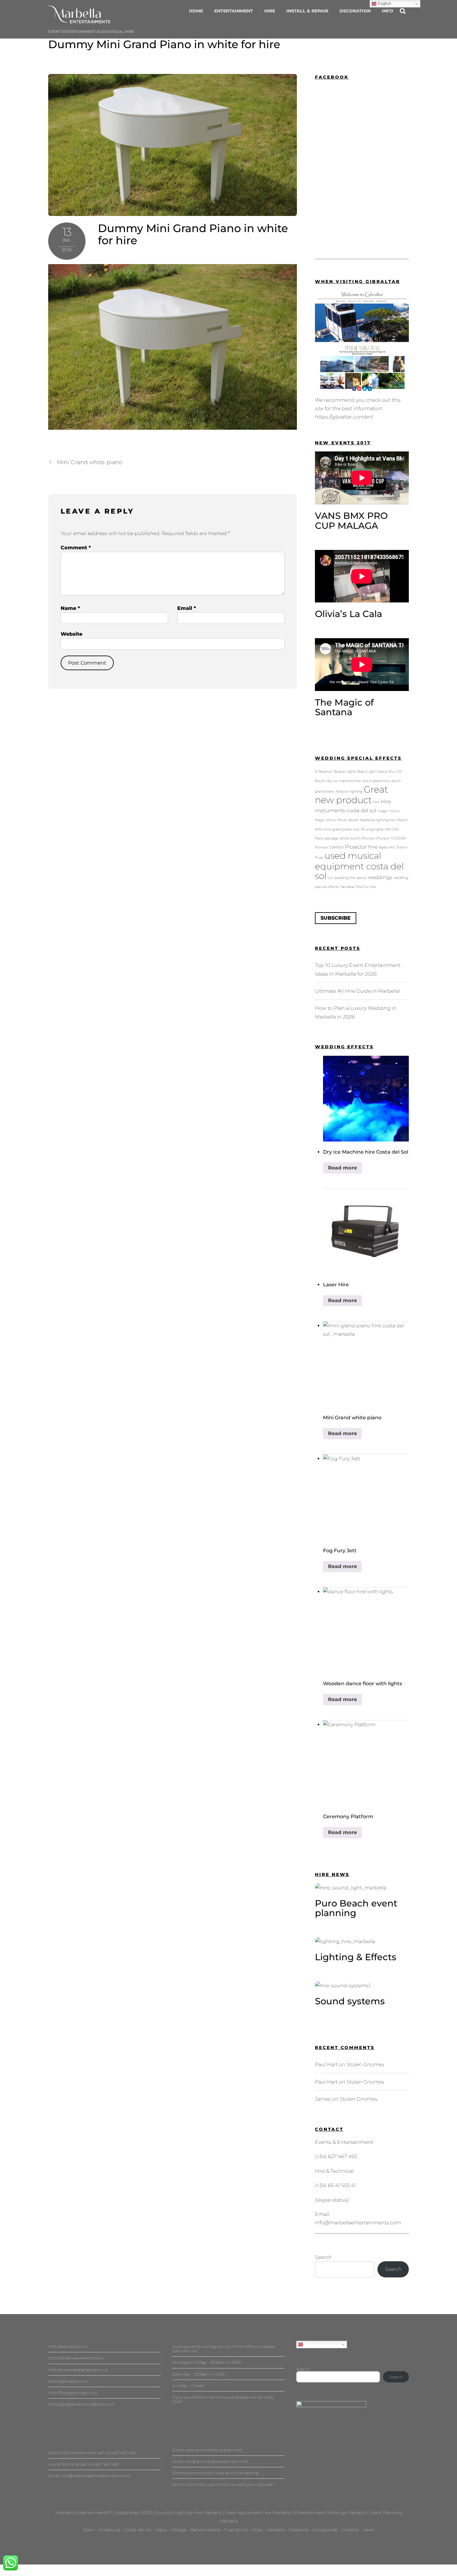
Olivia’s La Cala (349, 614)
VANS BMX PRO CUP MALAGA (351, 521)
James (323, 2099)
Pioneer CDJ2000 (391, 838)
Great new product (351, 795)
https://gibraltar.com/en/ (344, 417)
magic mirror (388, 811)
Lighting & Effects (356, 1957)
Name (70, 608)
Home (196, 11)
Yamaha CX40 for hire (358, 887)
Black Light (366, 772)
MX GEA (392, 829)
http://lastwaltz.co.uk (68, 2346)
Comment (76, 548)
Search (323, 2257)
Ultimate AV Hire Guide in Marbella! (358, 991)
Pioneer (369, 838)
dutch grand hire (376, 781)
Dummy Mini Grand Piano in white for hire (164, 44)
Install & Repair (307, 11)
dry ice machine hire (344, 781)
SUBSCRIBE (336, 918)
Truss (319, 858)
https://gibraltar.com (68, 2381)
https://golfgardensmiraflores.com (81, 2404)
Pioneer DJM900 (329, 847)
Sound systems (350, 2001)
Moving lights (372, 829)
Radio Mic (387, 847)
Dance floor (386, 772)
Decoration (355, 11)
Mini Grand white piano (90, 462)
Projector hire (361, 847)
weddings (380, 877)
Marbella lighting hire (378, 820)
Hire (270, 11)
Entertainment (234, 11)
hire (376, 802)
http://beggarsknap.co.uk (73, 2393)
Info (388, 11)
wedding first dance (350, 878)
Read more (342, 1168)
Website (72, 634)
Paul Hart (326, 2064)
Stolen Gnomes (365, 2064)
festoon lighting (349, 792)
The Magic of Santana (344, 707)
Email (187, 608)
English (310, 2344)
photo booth (350, 838)
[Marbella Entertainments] (79, 20)
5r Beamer (324, 772)
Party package (327, 838)
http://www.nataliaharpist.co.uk (78, 2370)
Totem (402, 847)
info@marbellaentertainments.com (358, 2223)
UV (330, 878)
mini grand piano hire (342, 829)
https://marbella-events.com (76, 2358)
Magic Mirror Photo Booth (337, 820)
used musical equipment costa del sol (359, 866)
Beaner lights (345, 772)
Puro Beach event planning (356, 1908)
